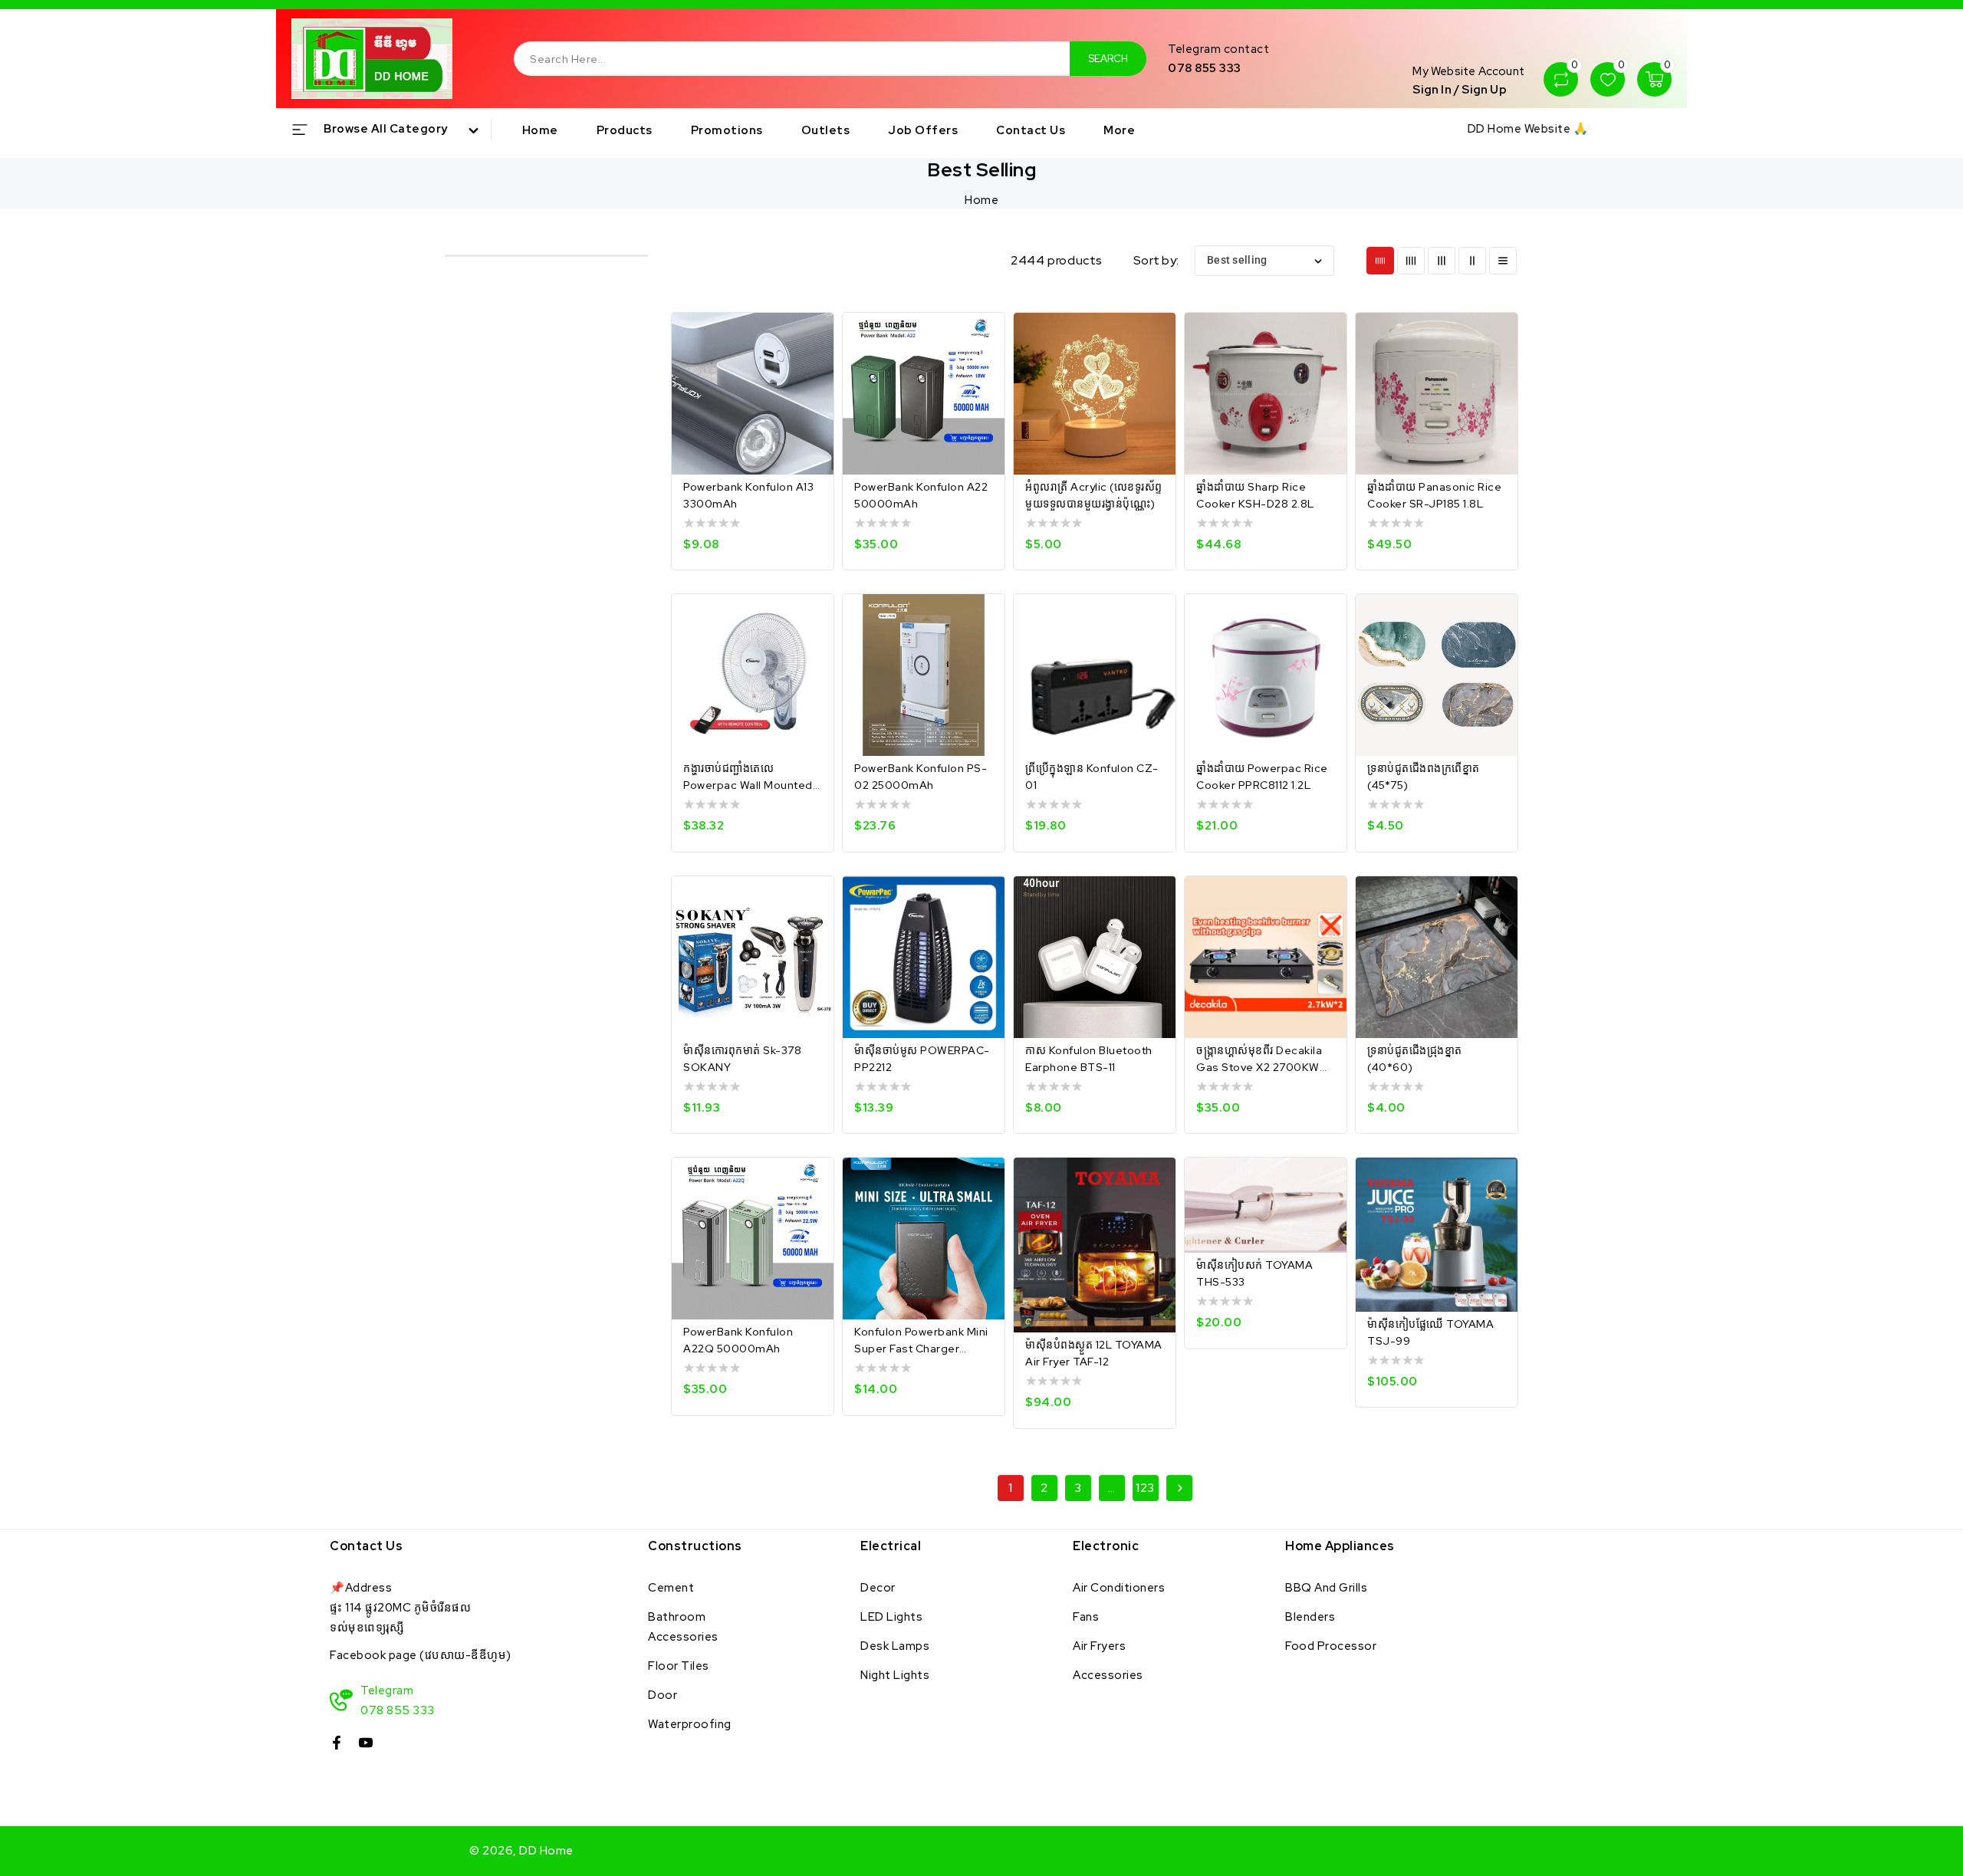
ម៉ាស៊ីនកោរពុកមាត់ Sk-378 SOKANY (742, 1059)
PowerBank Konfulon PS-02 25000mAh (921, 777)
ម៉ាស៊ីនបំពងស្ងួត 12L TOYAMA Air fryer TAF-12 (1094, 1353)
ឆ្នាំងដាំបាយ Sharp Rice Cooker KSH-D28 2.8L (1255, 495)
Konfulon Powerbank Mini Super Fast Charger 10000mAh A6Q (921, 1341)
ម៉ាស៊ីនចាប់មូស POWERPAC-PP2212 (922, 1059)
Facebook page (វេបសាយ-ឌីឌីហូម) (421, 1655)
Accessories (1108, 1675)
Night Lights (895, 1675)
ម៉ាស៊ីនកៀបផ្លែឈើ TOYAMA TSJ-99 (1430, 1332)
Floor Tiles (679, 1666)
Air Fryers (1099, 1646)
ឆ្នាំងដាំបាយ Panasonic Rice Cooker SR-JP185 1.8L (1434, 495)
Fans (1086, 1617)
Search (1108, 59)
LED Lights (891, 1617)
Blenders (1310, 1617)
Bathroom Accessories (683, 1627)
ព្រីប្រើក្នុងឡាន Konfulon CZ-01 (1092, 777)
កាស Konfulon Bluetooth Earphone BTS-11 (1089, 1059)
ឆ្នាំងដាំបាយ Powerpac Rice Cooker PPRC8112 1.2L (1262, 777)
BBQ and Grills (1326, 1588)
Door (663, 1695)
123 (1145, 1488)
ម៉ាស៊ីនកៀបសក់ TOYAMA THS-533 (1254, 1273)
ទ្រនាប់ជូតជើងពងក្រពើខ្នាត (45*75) (1424, 777)
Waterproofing (690, 1724)
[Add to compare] (812, 338)
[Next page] (1179, 1488)
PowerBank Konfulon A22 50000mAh (921, 495)
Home (981, 200)
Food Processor (1331, 1646)
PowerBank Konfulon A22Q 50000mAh (738, 1340)
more (1119, 130)
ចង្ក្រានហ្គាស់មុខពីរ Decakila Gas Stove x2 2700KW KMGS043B (1259, 1060)
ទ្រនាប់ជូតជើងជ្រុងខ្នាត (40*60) (1415, 1059)
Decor (878, 1588)
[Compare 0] (1561, 80)
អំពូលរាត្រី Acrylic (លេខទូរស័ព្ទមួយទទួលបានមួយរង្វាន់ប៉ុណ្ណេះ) (1094, 495)
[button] (391, 130)
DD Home (546, 1851)
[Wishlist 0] (1608, 80)
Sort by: (1156, 260)
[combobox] (792, 59)
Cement (671, 1588)
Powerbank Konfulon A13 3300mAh (748, 495)
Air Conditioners (1119, 1588)
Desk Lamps (895, 1646)
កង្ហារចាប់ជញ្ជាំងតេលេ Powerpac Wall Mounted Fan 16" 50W (748, 777)
